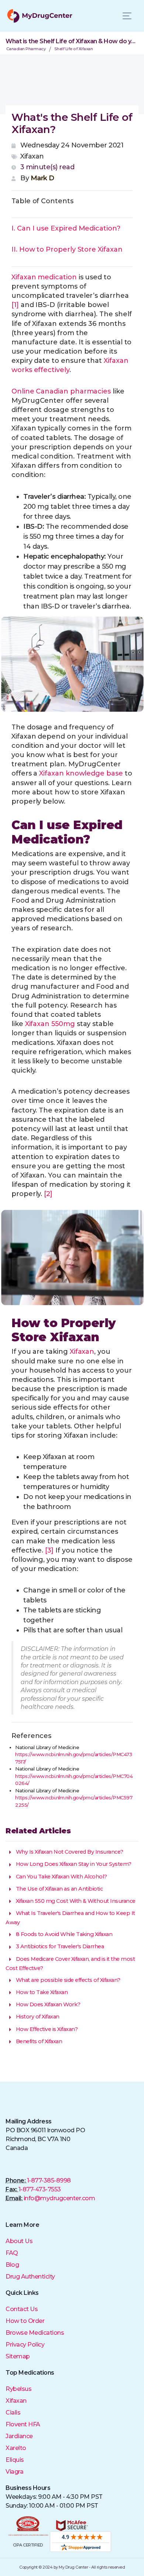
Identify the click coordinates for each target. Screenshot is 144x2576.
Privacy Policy (25, 2345)
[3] (49, 1550)
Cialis (13, 2413)
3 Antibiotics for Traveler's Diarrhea (59, 1946)
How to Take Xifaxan (41, 1992)
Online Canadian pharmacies (61, 391)
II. (67, 249)
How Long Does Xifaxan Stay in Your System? (73, 1864)
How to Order (25, 2321)
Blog (12, 2265)
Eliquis (15, 2460)
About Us (19, 2241)
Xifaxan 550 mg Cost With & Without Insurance (75, 1901)
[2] (48, 1194)
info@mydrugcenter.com (59, 2198)
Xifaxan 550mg (50, 1024)
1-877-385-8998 (49, 2180)
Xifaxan (16, 2401)
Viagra (14, 2472)
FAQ (12, 2253)
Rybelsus (18, 2389)
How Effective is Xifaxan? (46, 2029)
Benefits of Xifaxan (38, 2041)
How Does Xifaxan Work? (47, 2004)
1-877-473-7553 (40, 2189)
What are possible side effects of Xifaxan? (67, 1980)
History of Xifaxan (37, 2017)
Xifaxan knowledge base (81, 773)
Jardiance (19, 2436)
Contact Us (22, 2309)
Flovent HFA (23, 2424)
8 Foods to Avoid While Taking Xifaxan (63, 1934)
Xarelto (16, 2448)
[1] (15, 305)
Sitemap (18, 2356)
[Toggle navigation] (127, 16)
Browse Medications (35, 2333)
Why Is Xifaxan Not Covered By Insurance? (69, 1852)
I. (66, 228)
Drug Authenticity (30, 2277)
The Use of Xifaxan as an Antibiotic (59, 1889)
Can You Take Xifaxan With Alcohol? (61, 1877)
